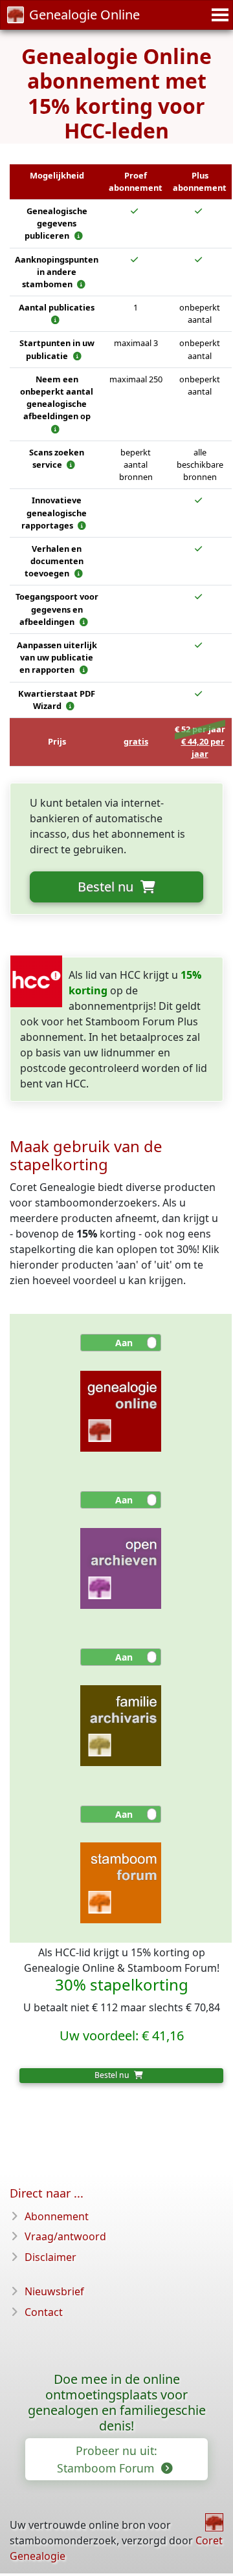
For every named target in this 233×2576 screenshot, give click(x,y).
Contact (44, 2312)
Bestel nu (107, 887)
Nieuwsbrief (54, 2291)
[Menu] (218, 15)
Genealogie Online (84, 15)
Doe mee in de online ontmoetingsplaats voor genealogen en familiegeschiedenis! (117, 2402)
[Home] (214, 2522)
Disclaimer (50, 2257)
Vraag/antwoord (65, 2236)
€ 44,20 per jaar (203, 748)
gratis (136, 741)
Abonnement (57, 2216)
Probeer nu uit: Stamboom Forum (107, 2459)
